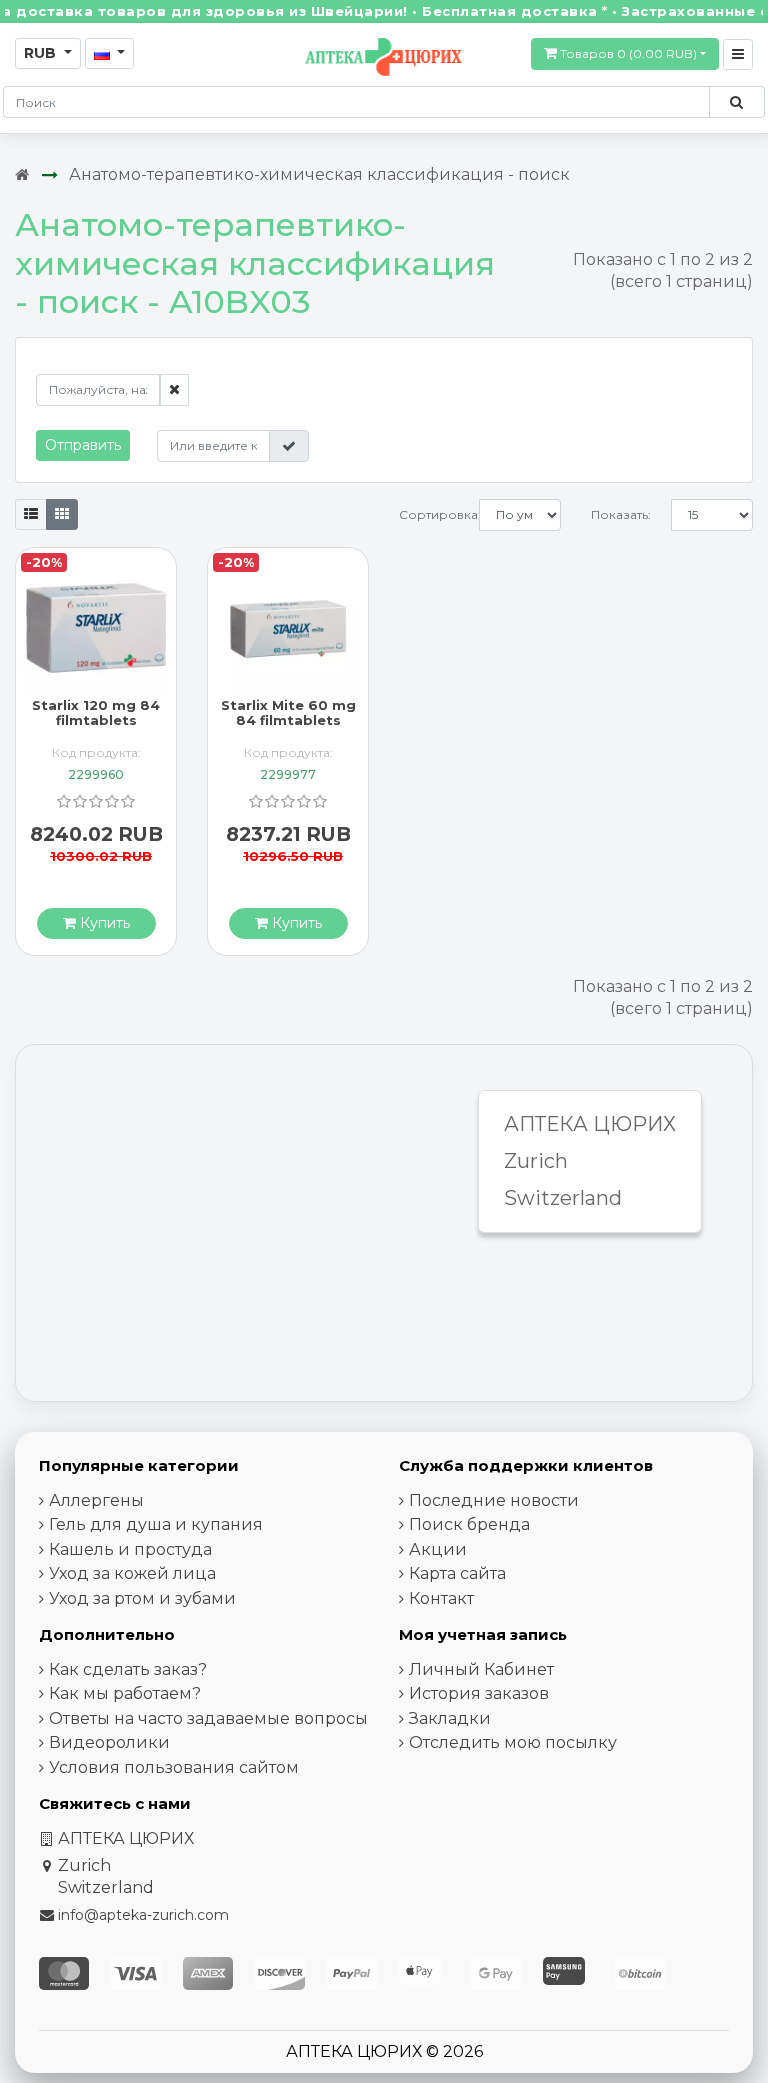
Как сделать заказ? (128, 1669)
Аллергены (96, 1500)
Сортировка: (439, 514)
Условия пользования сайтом (174, 1767)
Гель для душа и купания (156, 1524)
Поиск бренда (469, 1524)
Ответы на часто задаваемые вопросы (208, 1718)
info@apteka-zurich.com (143, 1915)
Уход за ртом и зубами (142, 1598)
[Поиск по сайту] (736, 102)
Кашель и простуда (130, 1549)
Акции (438, 1549)
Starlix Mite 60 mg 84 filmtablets (288, 713)
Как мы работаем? (125, 1693)
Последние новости (494, 1500)
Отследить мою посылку (513, 1742)
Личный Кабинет (481, 1669)
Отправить (83, 445)
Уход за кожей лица (132, 1573)
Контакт (441, 1598)
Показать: (621, 514)
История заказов (479, 1693)
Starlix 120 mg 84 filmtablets (96, 713)
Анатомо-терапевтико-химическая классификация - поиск (319, 174)
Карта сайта (457, 1573)
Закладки (450, 1718)
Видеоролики (109, 1742)
